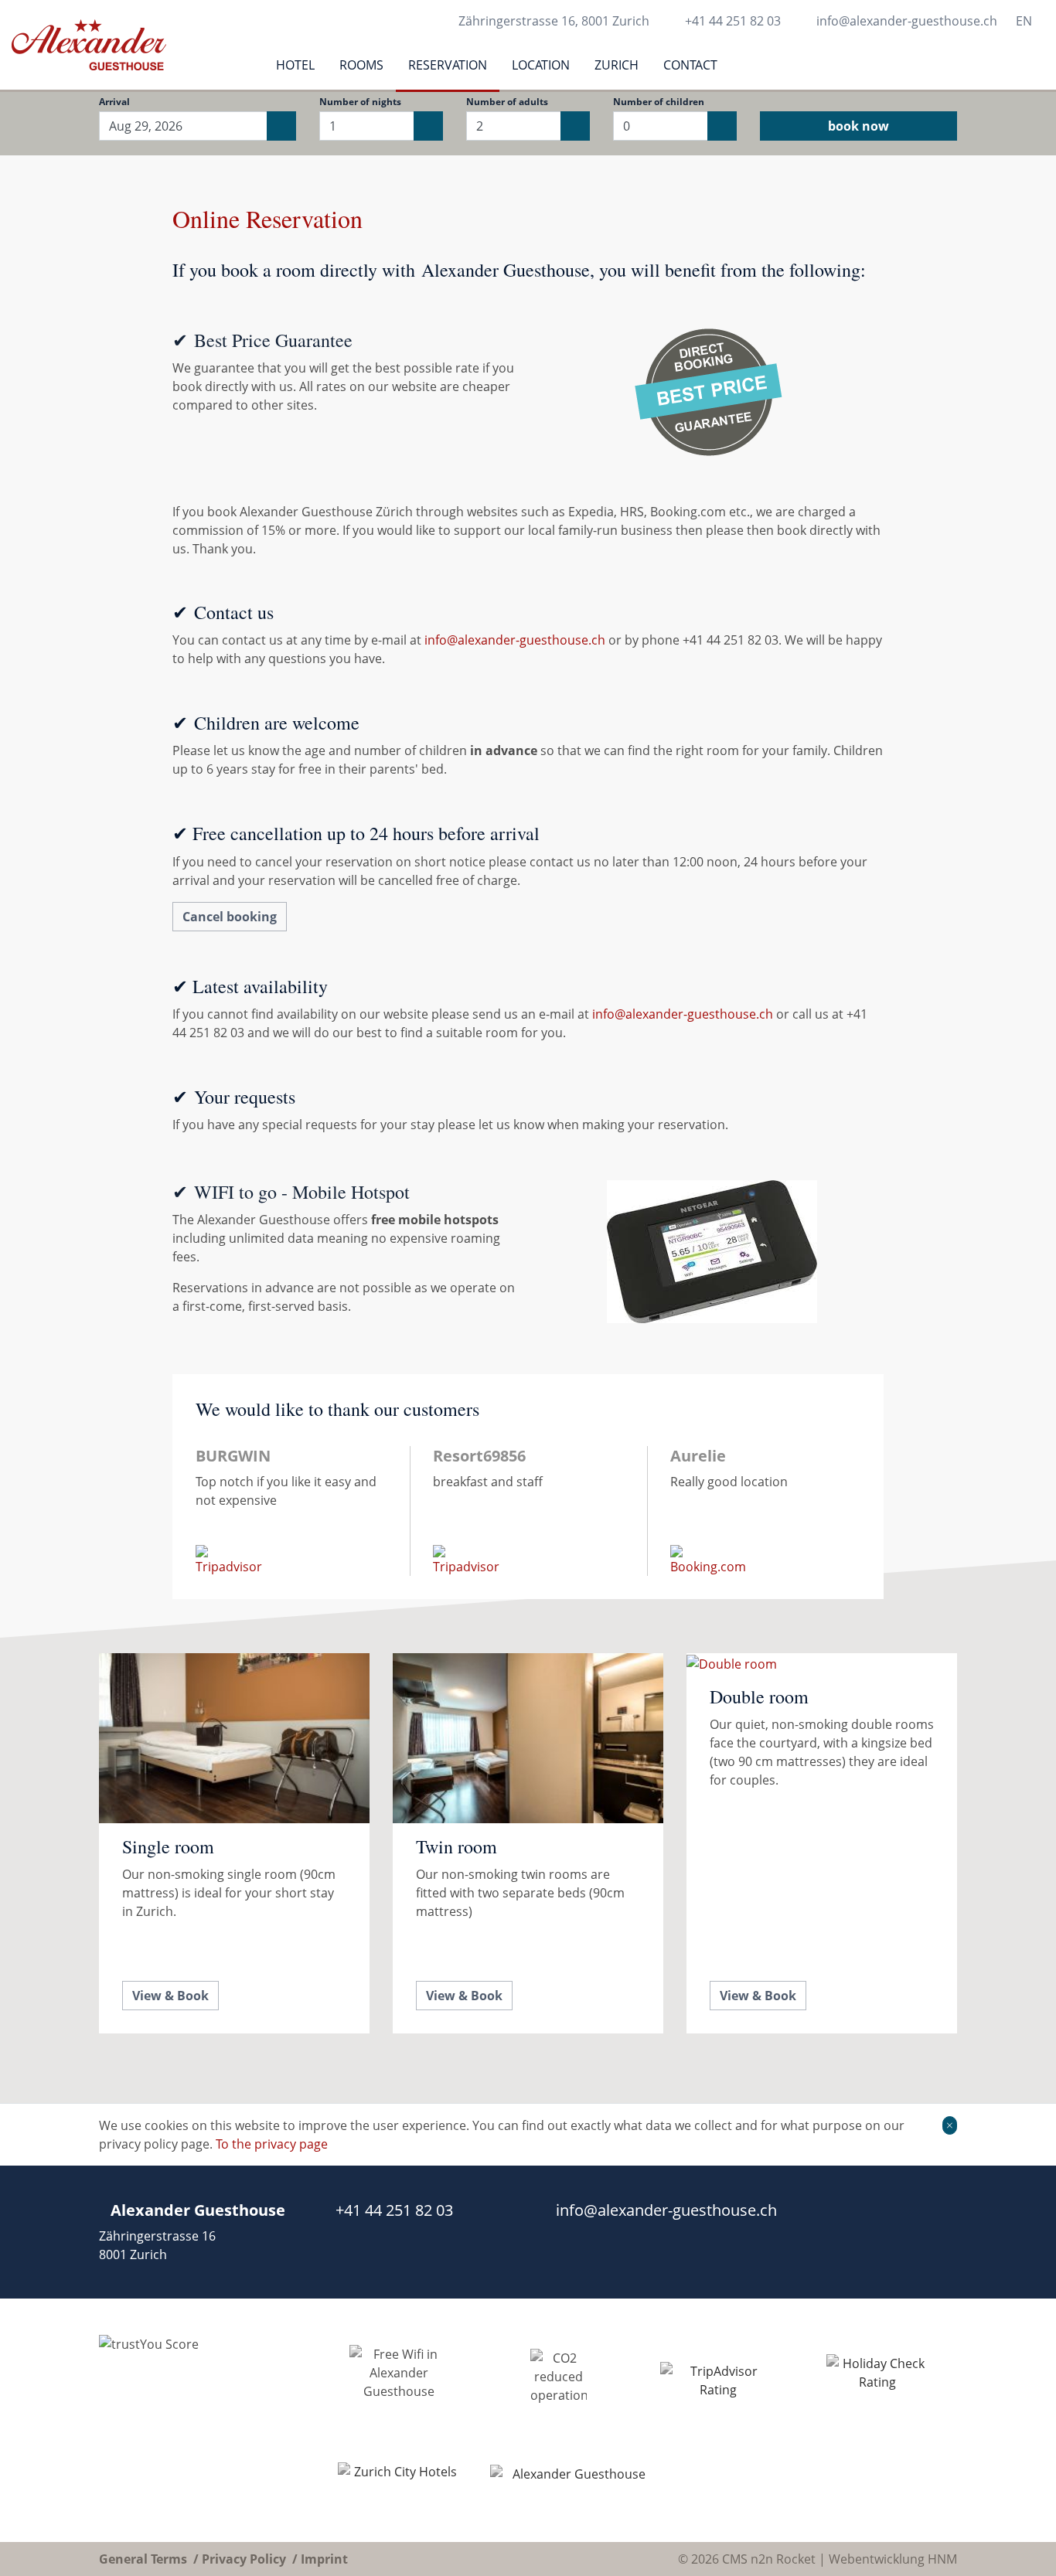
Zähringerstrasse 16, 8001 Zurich (554, 21)
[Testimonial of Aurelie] (766, 1511)
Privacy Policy (244, 2559)
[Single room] (234, 1843)
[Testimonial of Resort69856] (528, 1511)
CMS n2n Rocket (769, 2559)
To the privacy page (272, 2144)
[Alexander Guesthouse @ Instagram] (951, 2232)
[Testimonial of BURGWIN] (291, 1511)
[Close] (950, 2125)
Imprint (324, 2559)
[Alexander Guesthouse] (572, 2479)
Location (541, 65)
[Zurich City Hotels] (399, 2479)
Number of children (659, 102)
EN (1024, 21)
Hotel (295, 65)
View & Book (170, 1996)
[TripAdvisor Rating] (718, 2380)
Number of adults (507, 102)
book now (858, 126)
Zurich (617, 65)
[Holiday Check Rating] (877, 2381)
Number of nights (360, 102)
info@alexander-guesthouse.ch (907, 21)
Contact (690, 65)
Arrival (114, 102)
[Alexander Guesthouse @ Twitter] (920, 2232)
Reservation (448, 65)
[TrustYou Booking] (198, 2420)
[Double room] (822, 1843)
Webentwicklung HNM (893, 2559)
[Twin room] (528, 1843)
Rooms (361, 65)
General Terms (143, 2559)
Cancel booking (230, 917)
